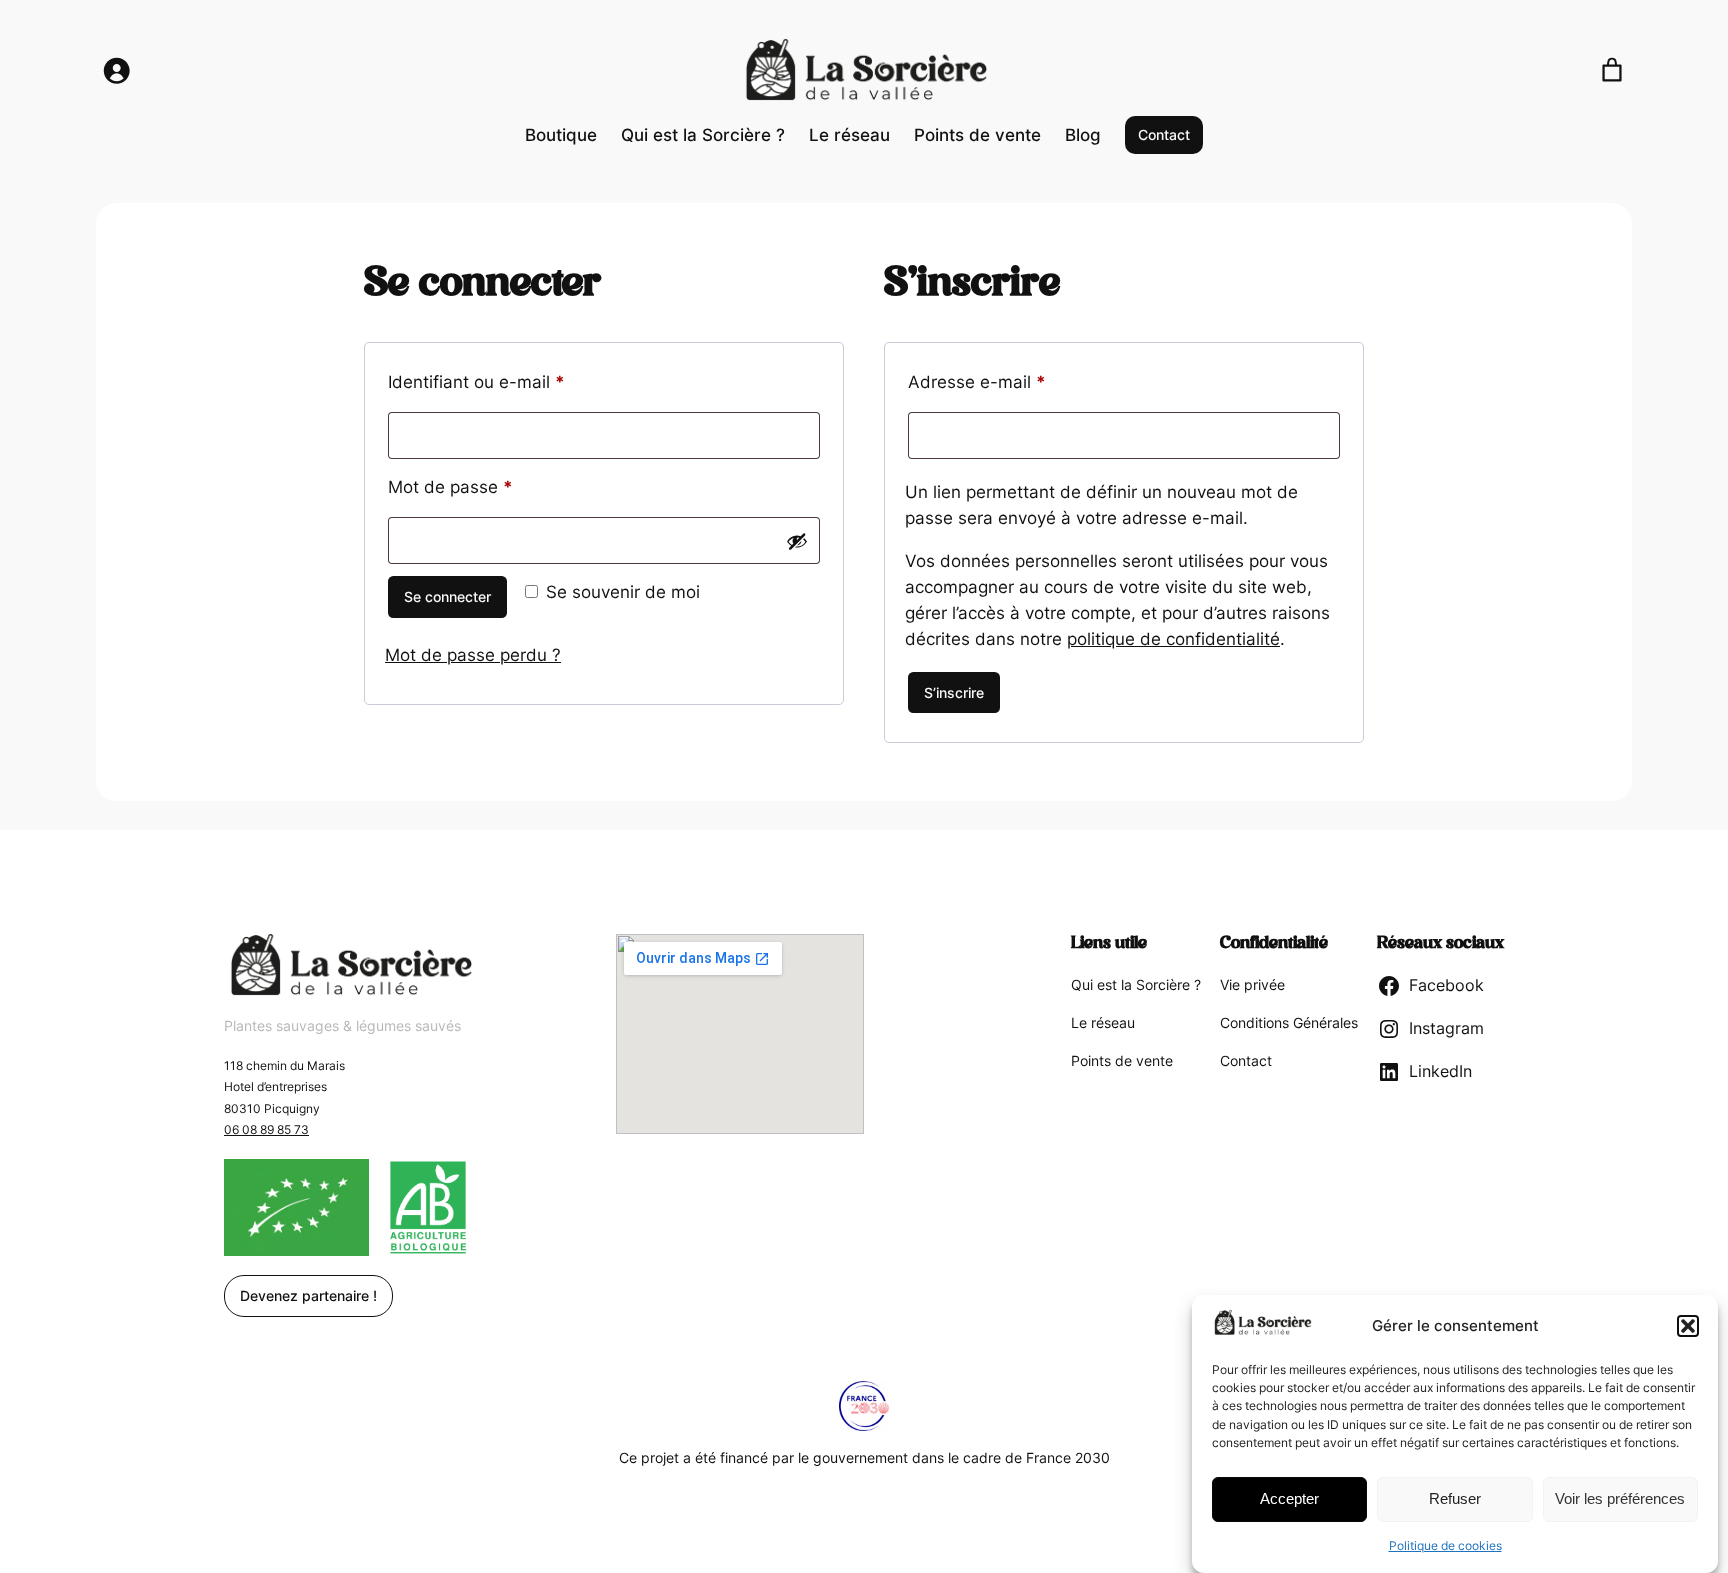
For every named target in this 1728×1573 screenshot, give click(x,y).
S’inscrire (954, 692)
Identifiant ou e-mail (520, 381)
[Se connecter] (116, 70)
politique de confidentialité (1173, 639)
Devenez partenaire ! (308, 1295)
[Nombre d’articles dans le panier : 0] (1612, 70)
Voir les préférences (1620, 1498)
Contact (1164, 134)
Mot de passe (494, 486)
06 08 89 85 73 (266, 1129)
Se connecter (447, 596)
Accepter (1289, 1498)
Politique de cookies (1445, 1546)
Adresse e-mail (1020, 381)
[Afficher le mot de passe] (797, 541)
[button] (1688, 1326)
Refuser (1455, 1498)
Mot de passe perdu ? (473, 655)
